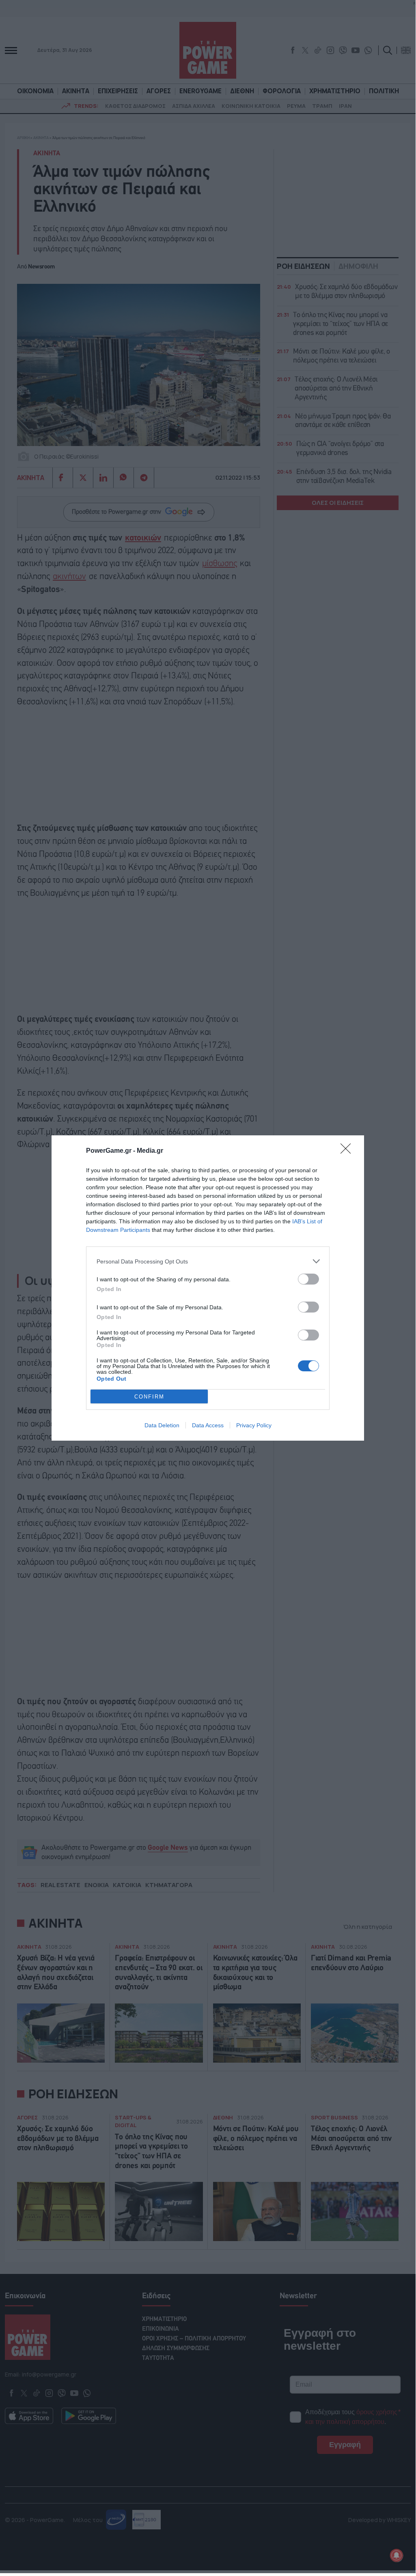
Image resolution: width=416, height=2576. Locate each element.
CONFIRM (149, 1397)
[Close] (348, 1151)
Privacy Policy (254, 1425)
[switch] (308, 1279)
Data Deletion (162, 1425)
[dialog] (208, 1288)
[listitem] (208, 1261)
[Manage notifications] (397, 2555)
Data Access (208, 1425)
